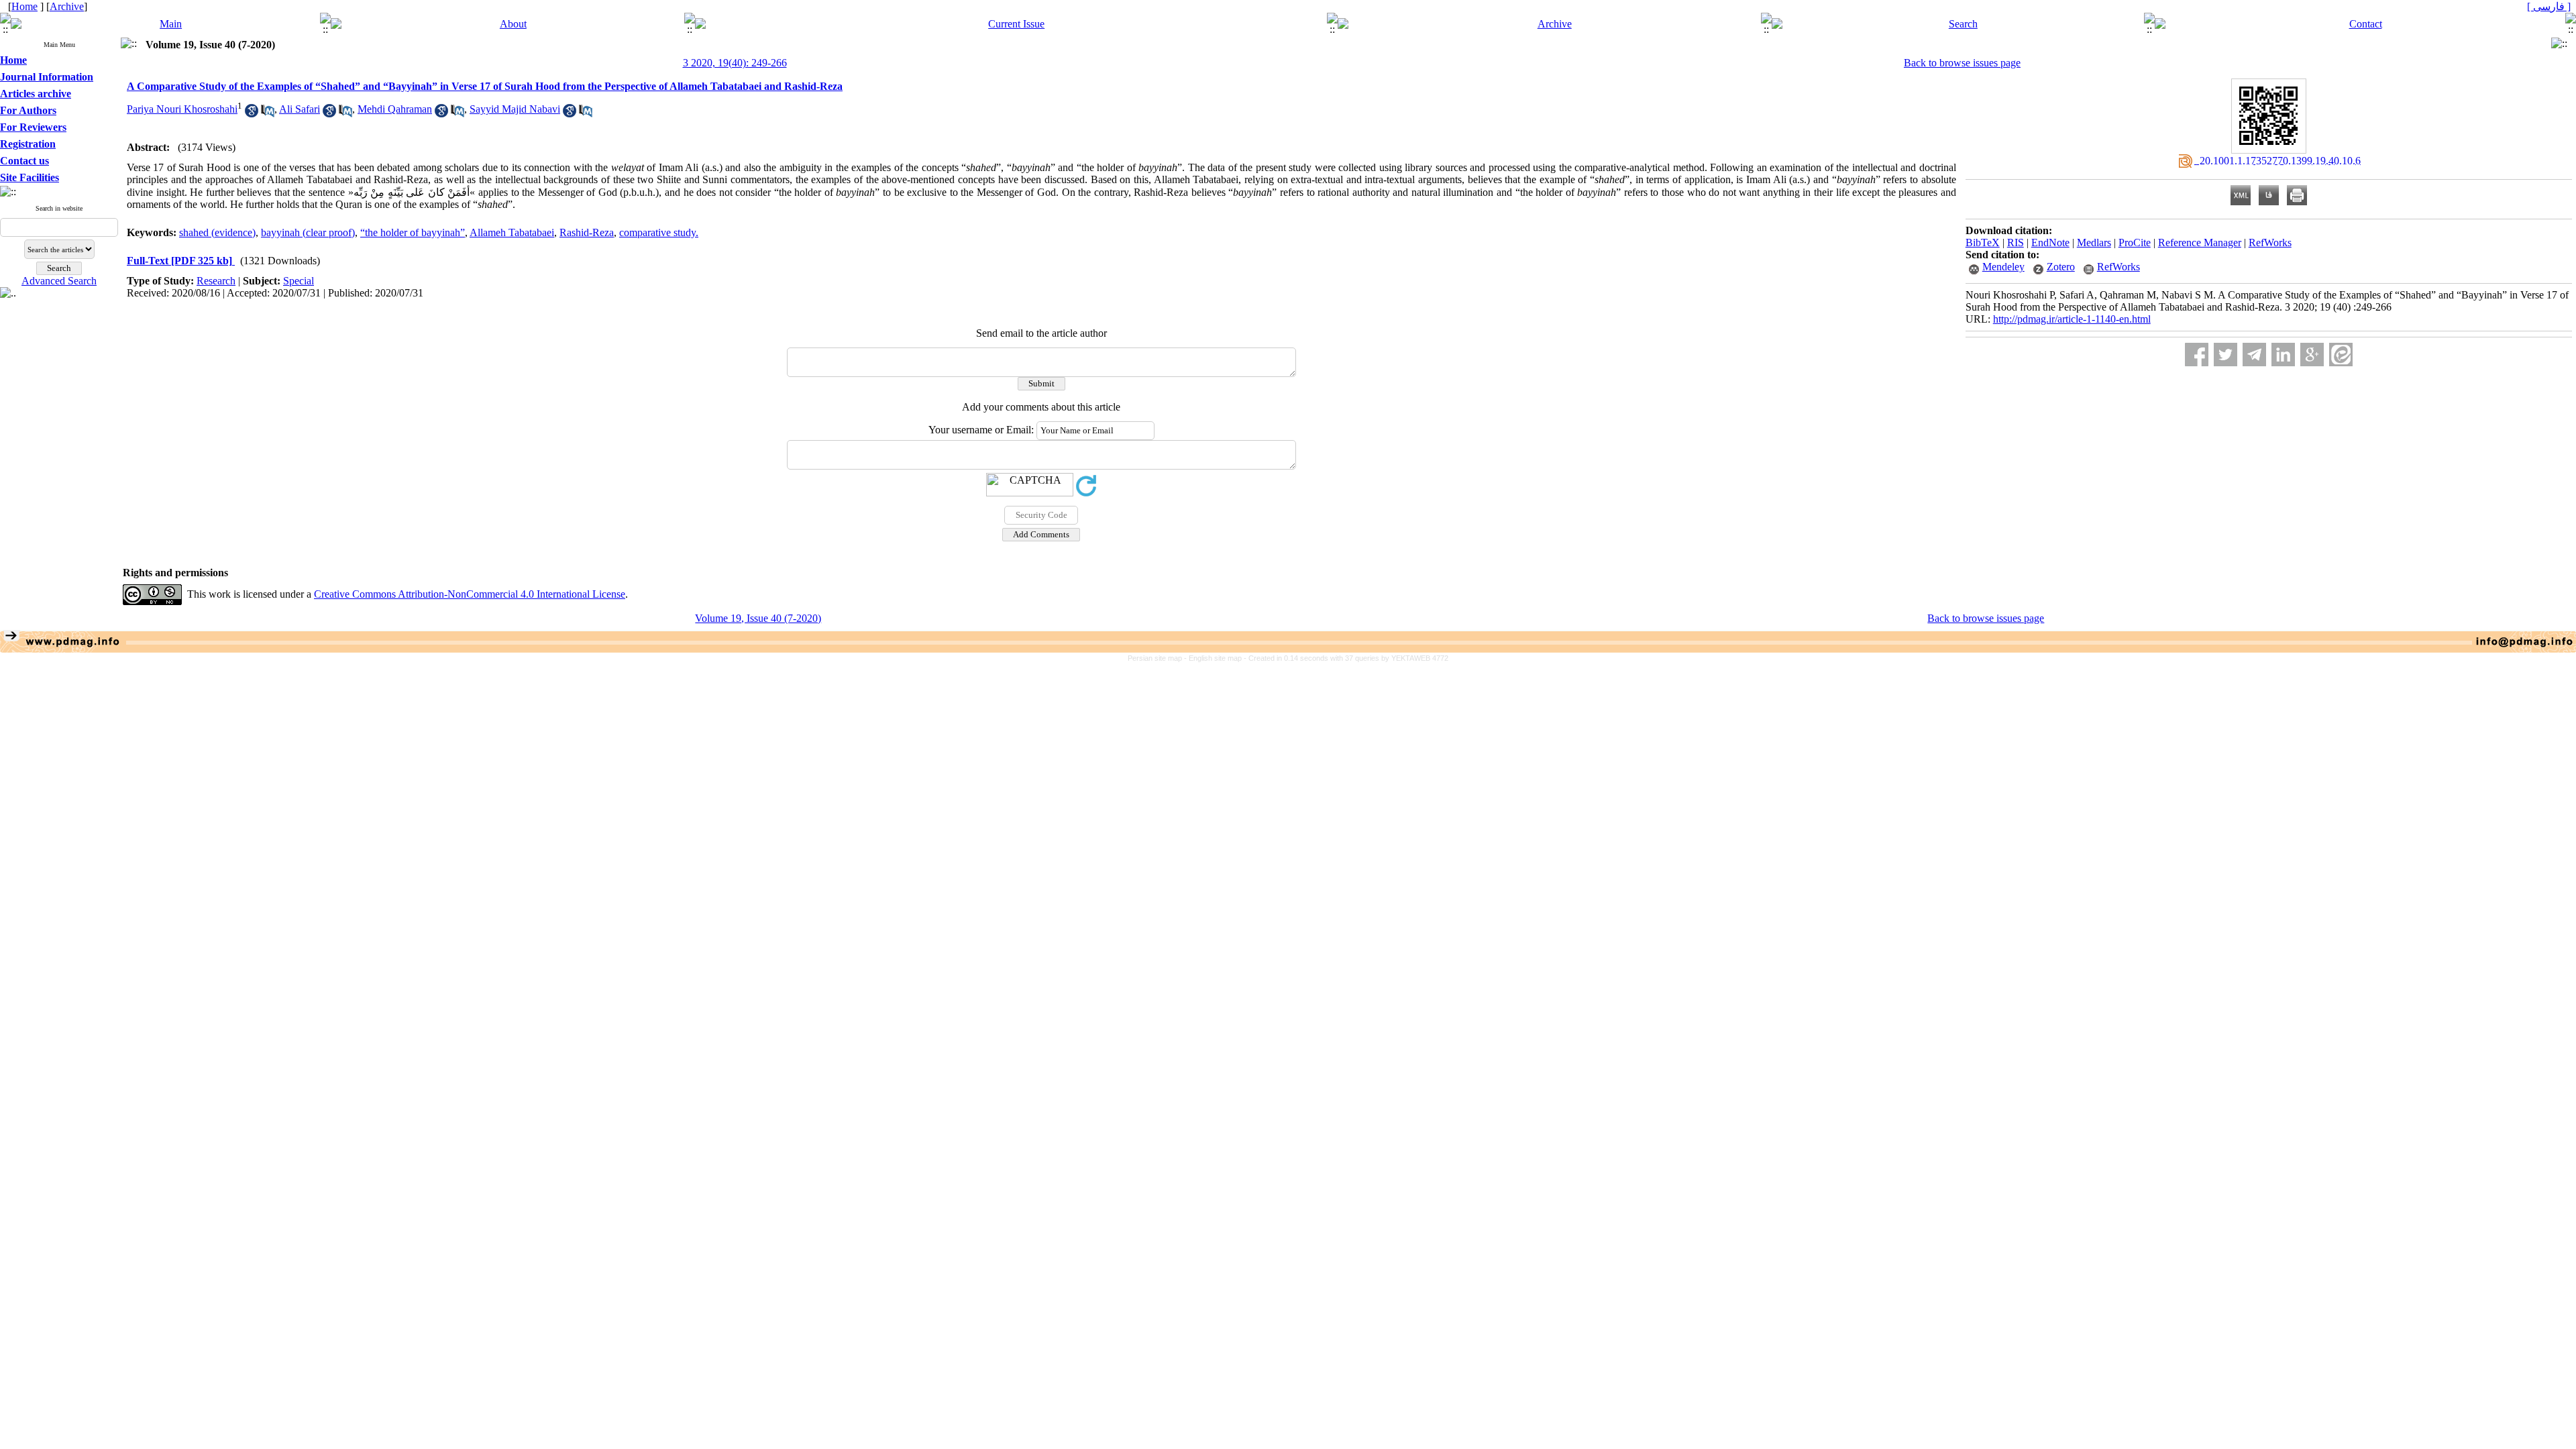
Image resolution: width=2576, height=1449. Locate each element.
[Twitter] (2225, 355)
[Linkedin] (2283, 355)
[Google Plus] (2312, 355)
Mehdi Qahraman (395, 109)
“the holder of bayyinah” (413, 232)
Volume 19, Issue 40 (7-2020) (758, 618)
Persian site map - (1158, 658)
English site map (1216, 658)
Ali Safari (300, 109)
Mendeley (2003, 267)
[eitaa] (2341, 355)
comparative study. (659, 232)
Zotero (2061, 267)
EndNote (2050, 243)
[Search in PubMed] (268, 114)
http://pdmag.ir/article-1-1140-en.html (2072, 319)
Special (299, 281)
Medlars (2094, 243)
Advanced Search (59, 281)
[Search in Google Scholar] (252, 114)
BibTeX (1983, 243)
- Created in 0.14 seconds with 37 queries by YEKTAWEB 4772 (1346, 658)
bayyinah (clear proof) (308, 232)
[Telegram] (2254, 355)
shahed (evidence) (217, 232)
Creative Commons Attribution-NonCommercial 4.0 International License (470, 594)
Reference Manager (2200, 243)
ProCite (2135, 243)
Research (216, 281)
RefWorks (2270, 243)
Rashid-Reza (587, 232)
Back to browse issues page (1962, 63)
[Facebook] (2197, 355)
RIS (2016, 243)
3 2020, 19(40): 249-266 (735, 63)
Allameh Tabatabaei (512, 232)
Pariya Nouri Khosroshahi (182, 109)
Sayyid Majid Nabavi (515, 109)
